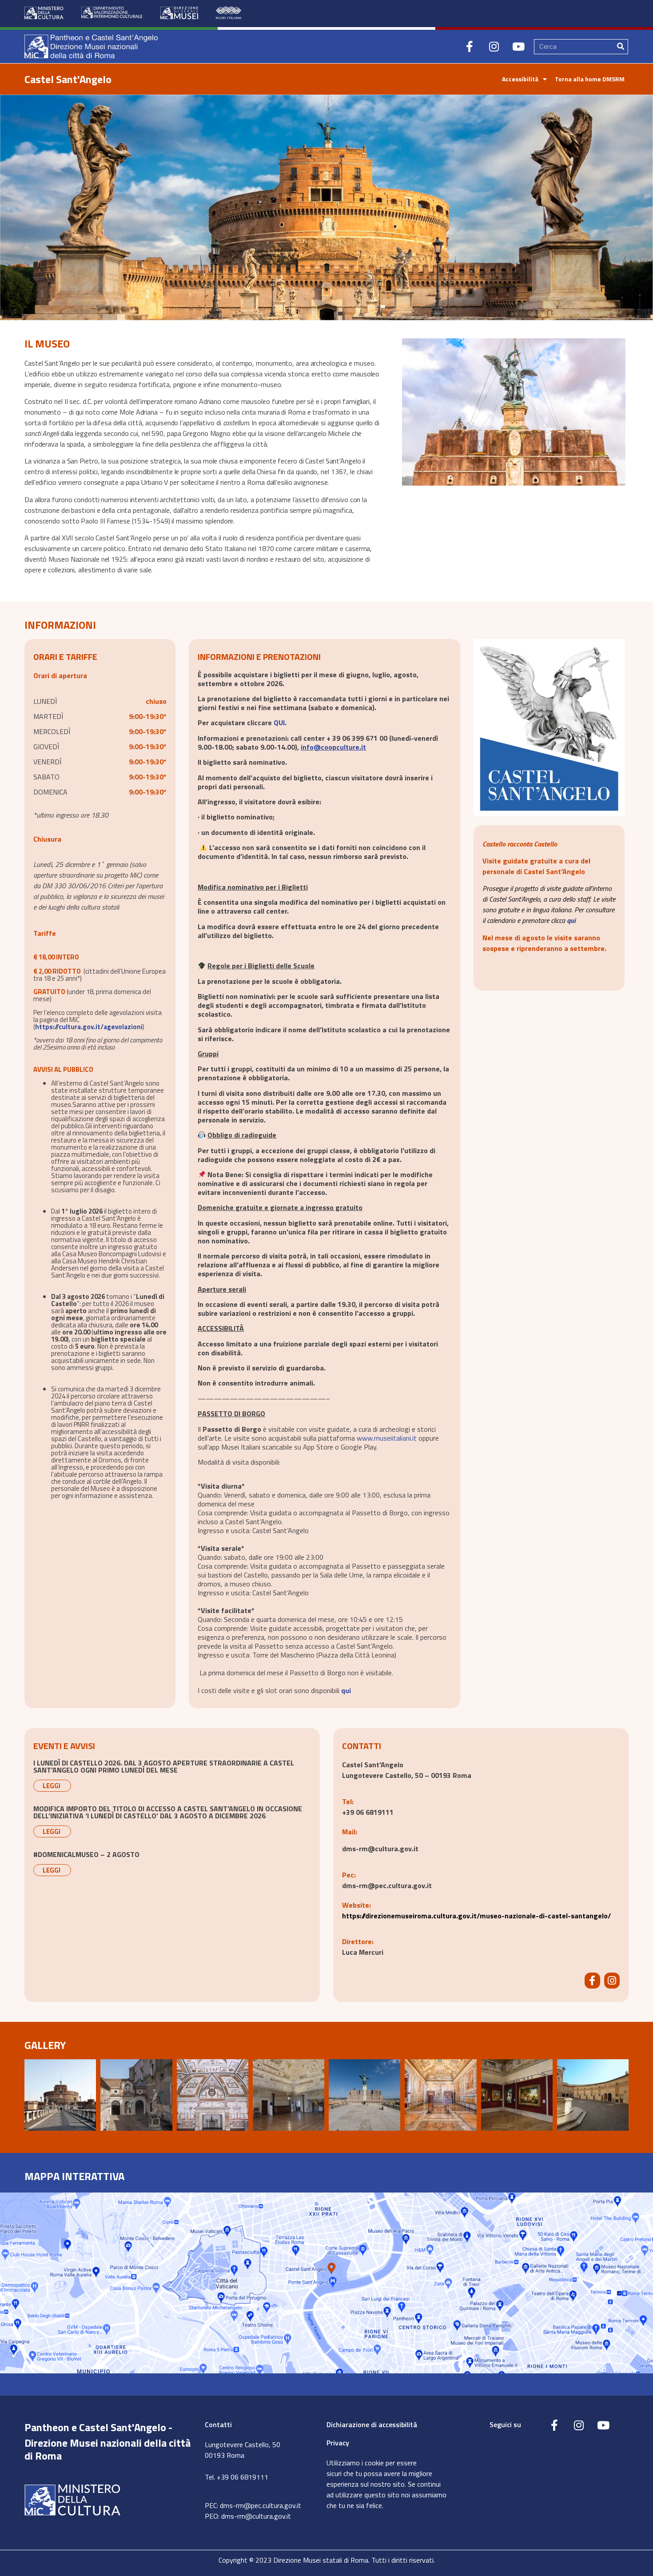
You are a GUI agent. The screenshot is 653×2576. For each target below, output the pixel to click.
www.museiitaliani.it (387, 1438)
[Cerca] (621, 47)
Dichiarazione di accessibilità (372, 2424)
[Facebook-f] (470, 47)
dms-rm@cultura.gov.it (256, 2516)
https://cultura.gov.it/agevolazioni (89, 1027)
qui (346, 1690)
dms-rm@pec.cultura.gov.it (387, 1885)
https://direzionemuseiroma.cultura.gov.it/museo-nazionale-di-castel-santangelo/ (476, 1916)
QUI (279, 723)
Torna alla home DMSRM (590, 79)
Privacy (338, 2443)
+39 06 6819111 (368, 1812)
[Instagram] (494, 47)
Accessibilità (520, 79)
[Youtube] (518, 47)
